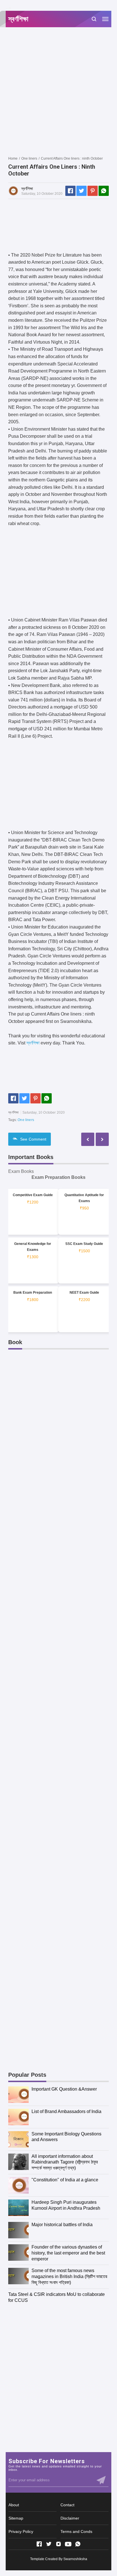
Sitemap (16, 2518)
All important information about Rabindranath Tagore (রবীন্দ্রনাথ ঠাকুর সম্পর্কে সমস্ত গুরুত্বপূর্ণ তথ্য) (65, 2162)
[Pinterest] (93, 191)
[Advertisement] (58, 91)
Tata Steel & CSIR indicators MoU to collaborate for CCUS (57, 2297)
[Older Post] (88, 1139)
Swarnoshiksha (75, 2559)
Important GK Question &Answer (64, 2089)
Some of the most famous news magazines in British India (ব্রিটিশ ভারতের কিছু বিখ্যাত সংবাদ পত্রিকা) (69, 2276)
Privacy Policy (21, 2531)
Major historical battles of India (62, 2225)
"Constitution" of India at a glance (65, 2180)
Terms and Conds (76, 2531)
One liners (26, 1120)
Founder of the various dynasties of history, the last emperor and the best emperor (68, 2253)
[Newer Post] (102, 1139)
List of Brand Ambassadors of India (66, 2111)
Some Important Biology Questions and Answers (66, 2137)
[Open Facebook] (39, 2544)
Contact (67, 2505)
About (14, 2505)
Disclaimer (70, 2518)
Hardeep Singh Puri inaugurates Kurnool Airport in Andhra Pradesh (66, 2205)
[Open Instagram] (58, 2544)
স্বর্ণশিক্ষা (33, 1043)
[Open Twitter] (49, 2544)
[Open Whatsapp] (78, 2544)
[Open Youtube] (68, 2544)
